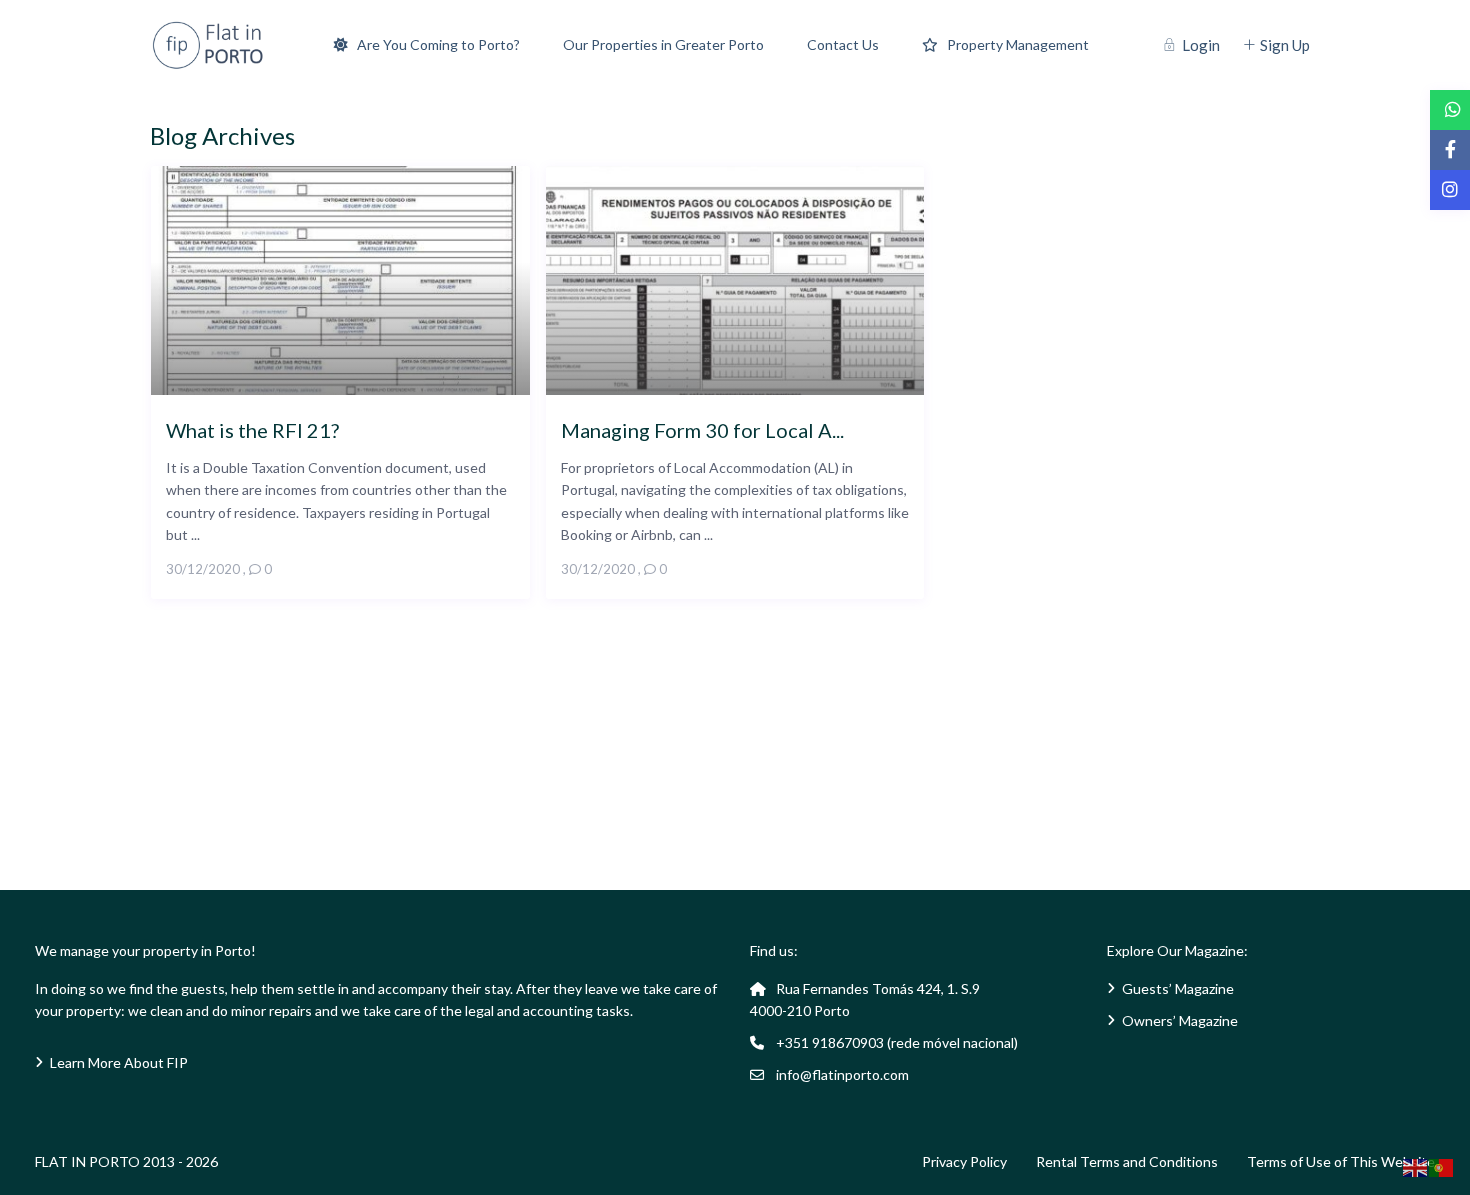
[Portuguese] (1442, 1166)
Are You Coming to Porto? (438, 44)
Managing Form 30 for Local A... (702, 429)
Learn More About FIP (119, 1062)
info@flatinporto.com (842, 1074)
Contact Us (843, 44)
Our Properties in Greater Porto (663, 44)
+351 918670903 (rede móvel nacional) (897, 1042)
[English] (1416, 1166)
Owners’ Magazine (1180, 1020)
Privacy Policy (964, 1161)
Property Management (1018, 44)
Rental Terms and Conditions (1127, 1161)
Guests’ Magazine (1178, 988)
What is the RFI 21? (252, 429)
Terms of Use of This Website (1341, 1161)
